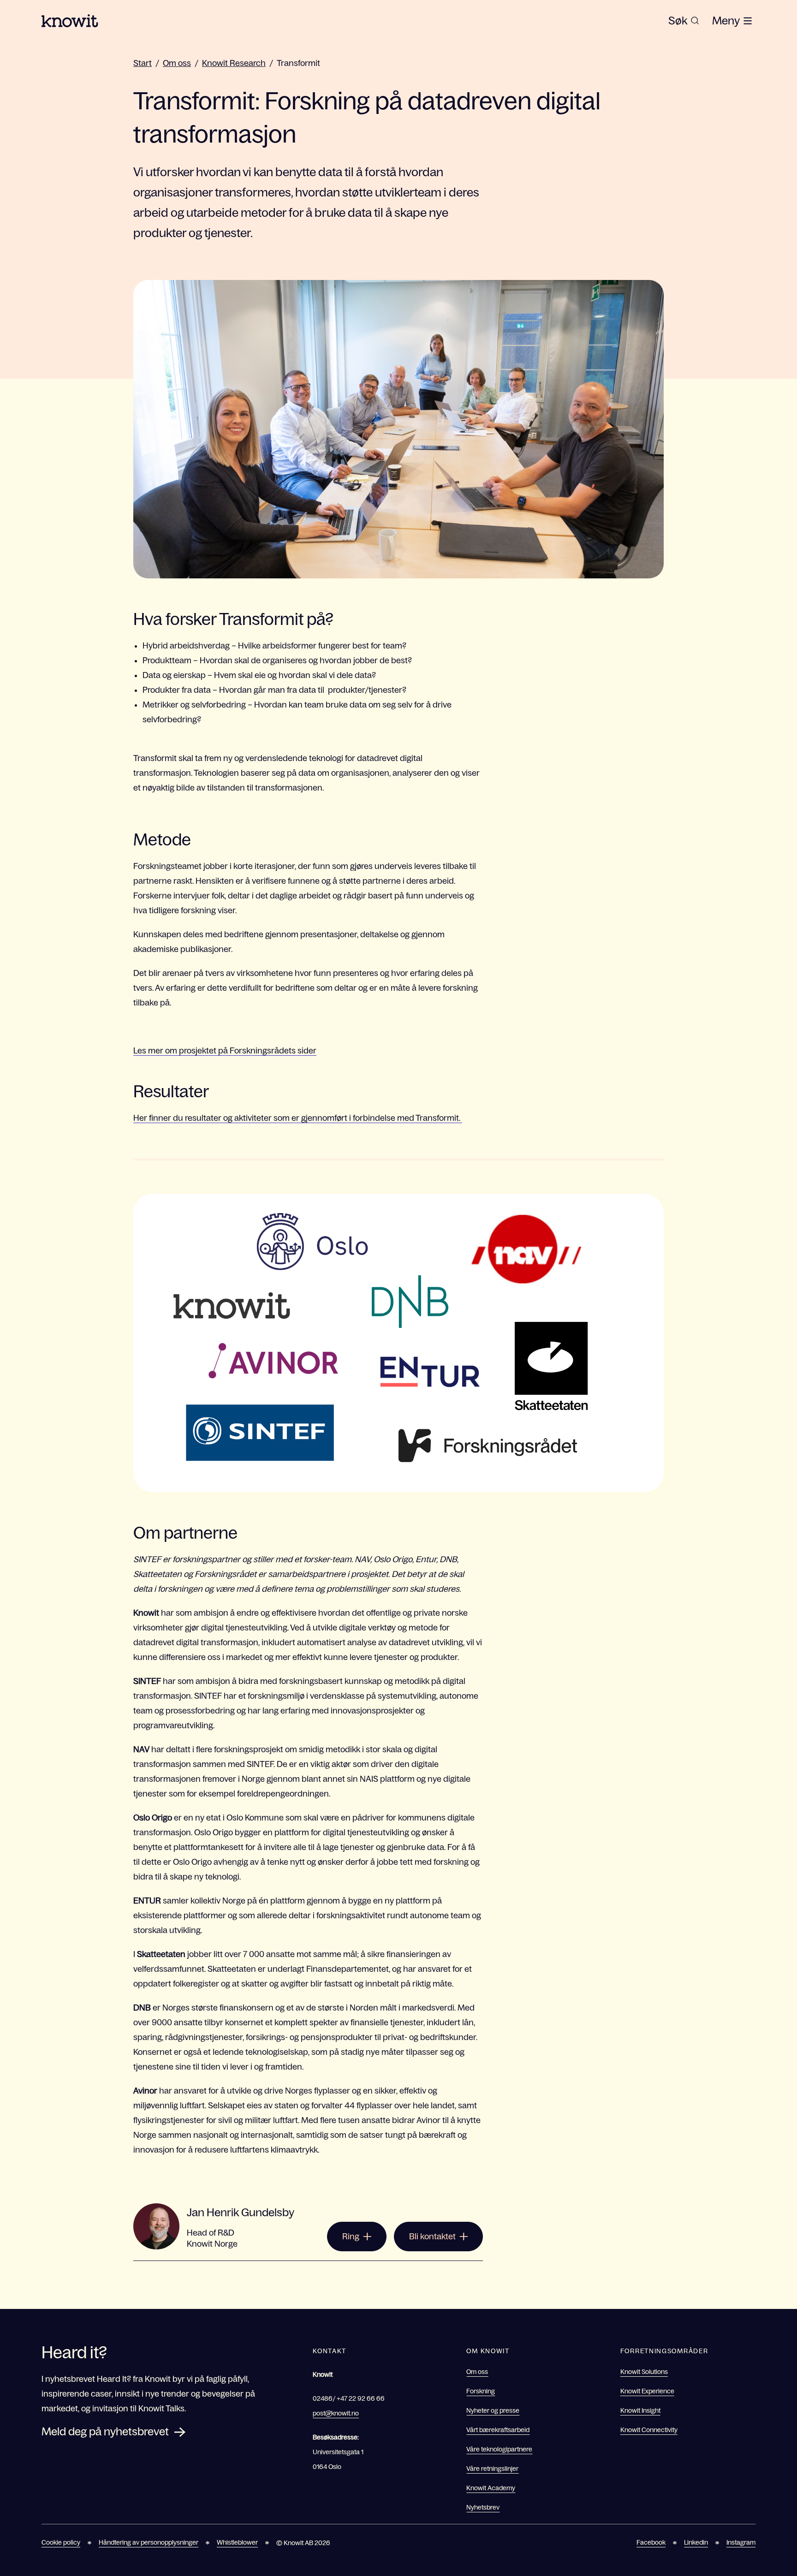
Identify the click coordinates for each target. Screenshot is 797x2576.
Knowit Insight (640, 2410)
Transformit (298, 63)
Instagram (741, 2542)
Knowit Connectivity (649, 2430)
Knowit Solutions (644, 2372)
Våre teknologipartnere (499, 2449)
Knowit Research (234, 63)
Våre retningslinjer (492, 2469)
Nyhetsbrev (483, 2507)
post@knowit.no (336, 2413)
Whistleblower (237, 2542)
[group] (684, 21)
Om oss (177, 63)
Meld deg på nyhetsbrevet (105, 2431)
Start (143, 63)
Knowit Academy (491, 2488)
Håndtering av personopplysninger (149, 2542)
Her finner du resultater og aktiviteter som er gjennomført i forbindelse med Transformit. (298, 1118)
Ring (351, 2237)
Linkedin (696, 2542)
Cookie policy (61, 2542)
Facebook (651, 2542)
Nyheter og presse (493, 2410)
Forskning (481, 2391)
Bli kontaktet (432, 2237)
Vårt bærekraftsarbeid (498, 2430)
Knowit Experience (647, 2391)
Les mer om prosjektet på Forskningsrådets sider (225, 1051)
